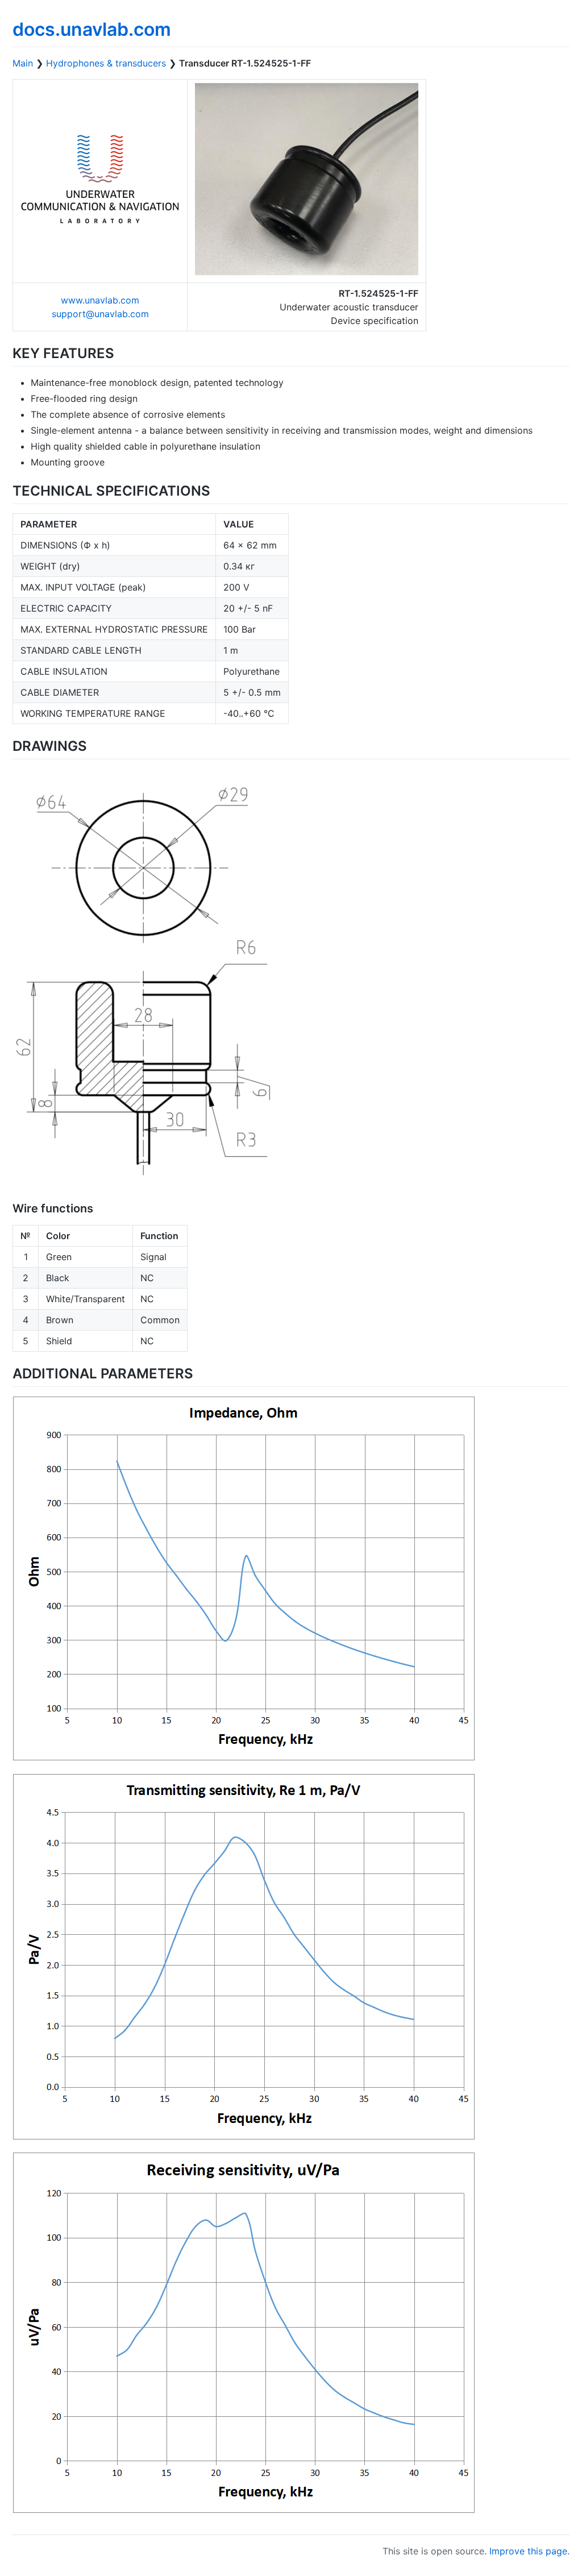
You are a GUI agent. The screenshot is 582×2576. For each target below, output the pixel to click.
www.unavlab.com (100, 300)
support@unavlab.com (100, 314)
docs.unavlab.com (92, 29)
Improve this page (528, 2551)
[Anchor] (121, 352)
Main (23, 63)
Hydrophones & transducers (106, 63)
